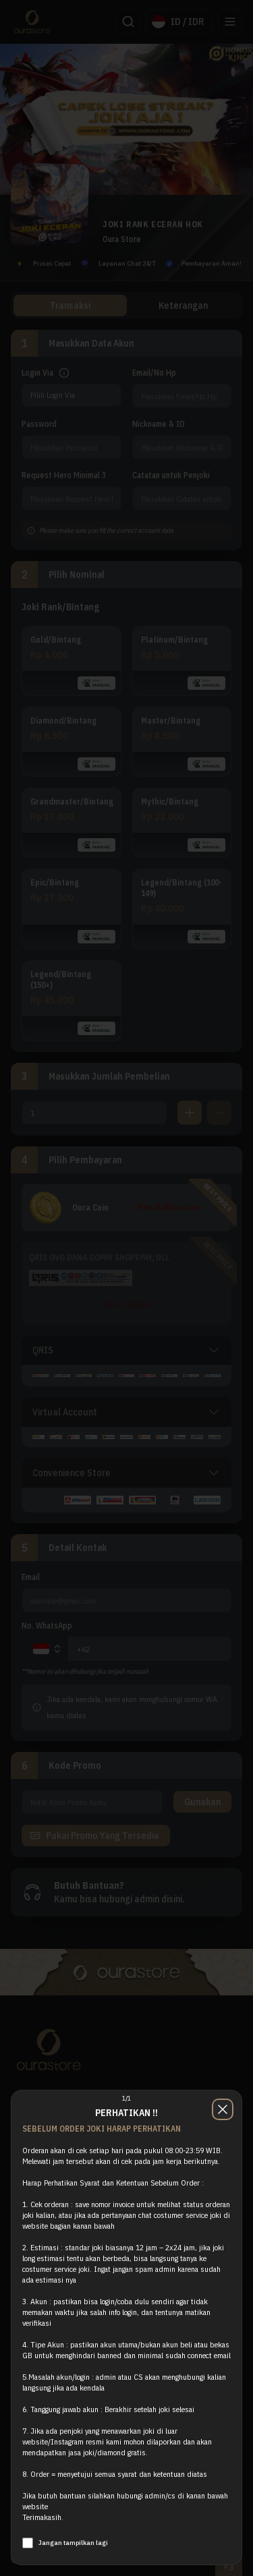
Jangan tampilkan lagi (73, 2543)
